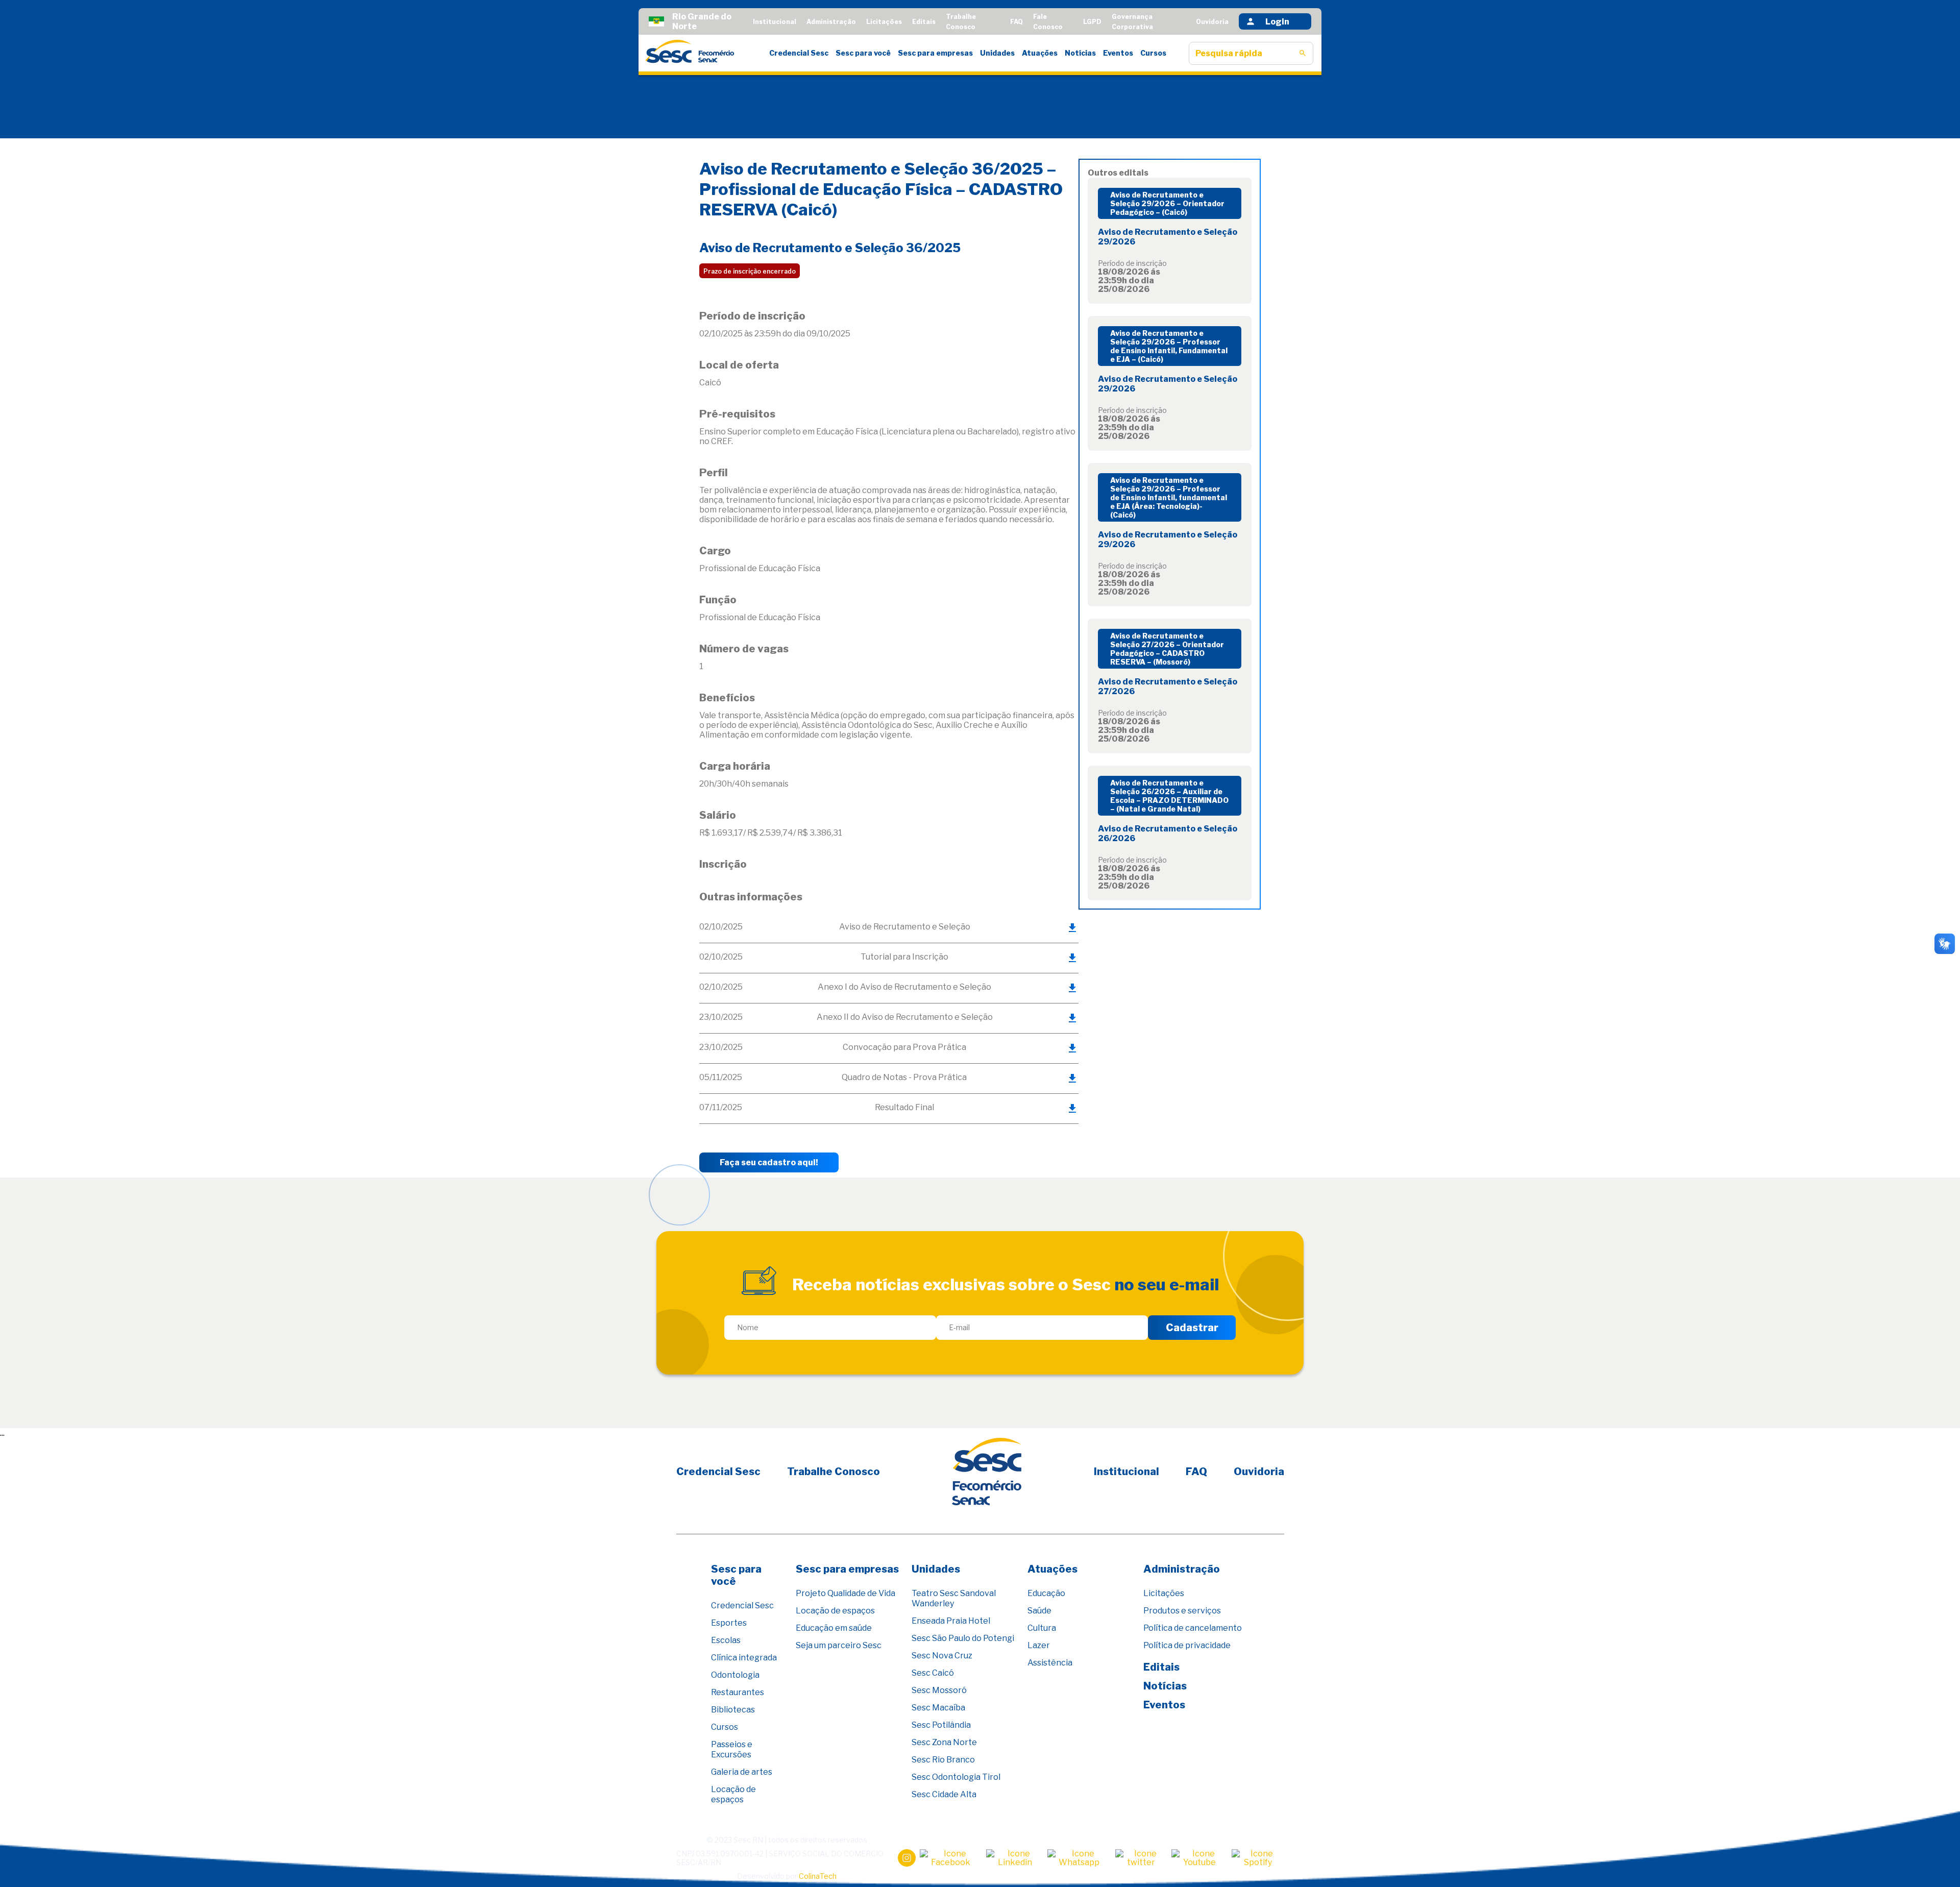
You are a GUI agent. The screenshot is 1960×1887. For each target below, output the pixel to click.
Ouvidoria (1212, 22)
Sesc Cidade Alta (944, 1794)
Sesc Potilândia (941, 1725)
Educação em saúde (834, 1628)
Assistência (1050, 1663)
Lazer (1039, 1645)
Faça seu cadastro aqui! (769, 1162)
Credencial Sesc (799, 53)
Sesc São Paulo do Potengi (963, 1638)
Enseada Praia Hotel (951, 1621)
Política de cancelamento (1193, 1628)
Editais (924, 22)
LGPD (1092, 22)
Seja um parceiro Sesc (839, 1645)
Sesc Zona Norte (944, 1742)
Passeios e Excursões (732, 1749)
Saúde (1039, 1611)
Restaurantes (738, 1692)
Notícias (1080, 53)
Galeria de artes (742, 1772)
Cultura (1042, 1628)
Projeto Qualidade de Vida (846, 1593)
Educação (1046, 1593)
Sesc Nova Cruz (942, 1656)
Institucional (775, 22)
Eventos (1118, 53)
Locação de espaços (733, 1794)
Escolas (726, 1640)
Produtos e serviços (1182, 1611)
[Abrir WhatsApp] (1934, 1861)
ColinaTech (818, 1876)
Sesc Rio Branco (943, 1760)
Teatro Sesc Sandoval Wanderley (954, 1598)
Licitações (884, 22)
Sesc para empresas (935, 53)
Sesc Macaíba (938, 1708)
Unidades (997, 53)
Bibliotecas (733, 1710)
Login (1277, 22)
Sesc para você (863, 53)
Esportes (729, 1623)
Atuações (1040, 53)
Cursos (1153, 53)
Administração (831, 22)
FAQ (1016, 22)
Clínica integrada (744, 1658)
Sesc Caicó (933, 1673)
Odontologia (735, 1675)
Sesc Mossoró (939, 1690)
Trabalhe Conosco (834, 1472)
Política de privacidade (1187, 1645)
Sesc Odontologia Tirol (956, 1777)
